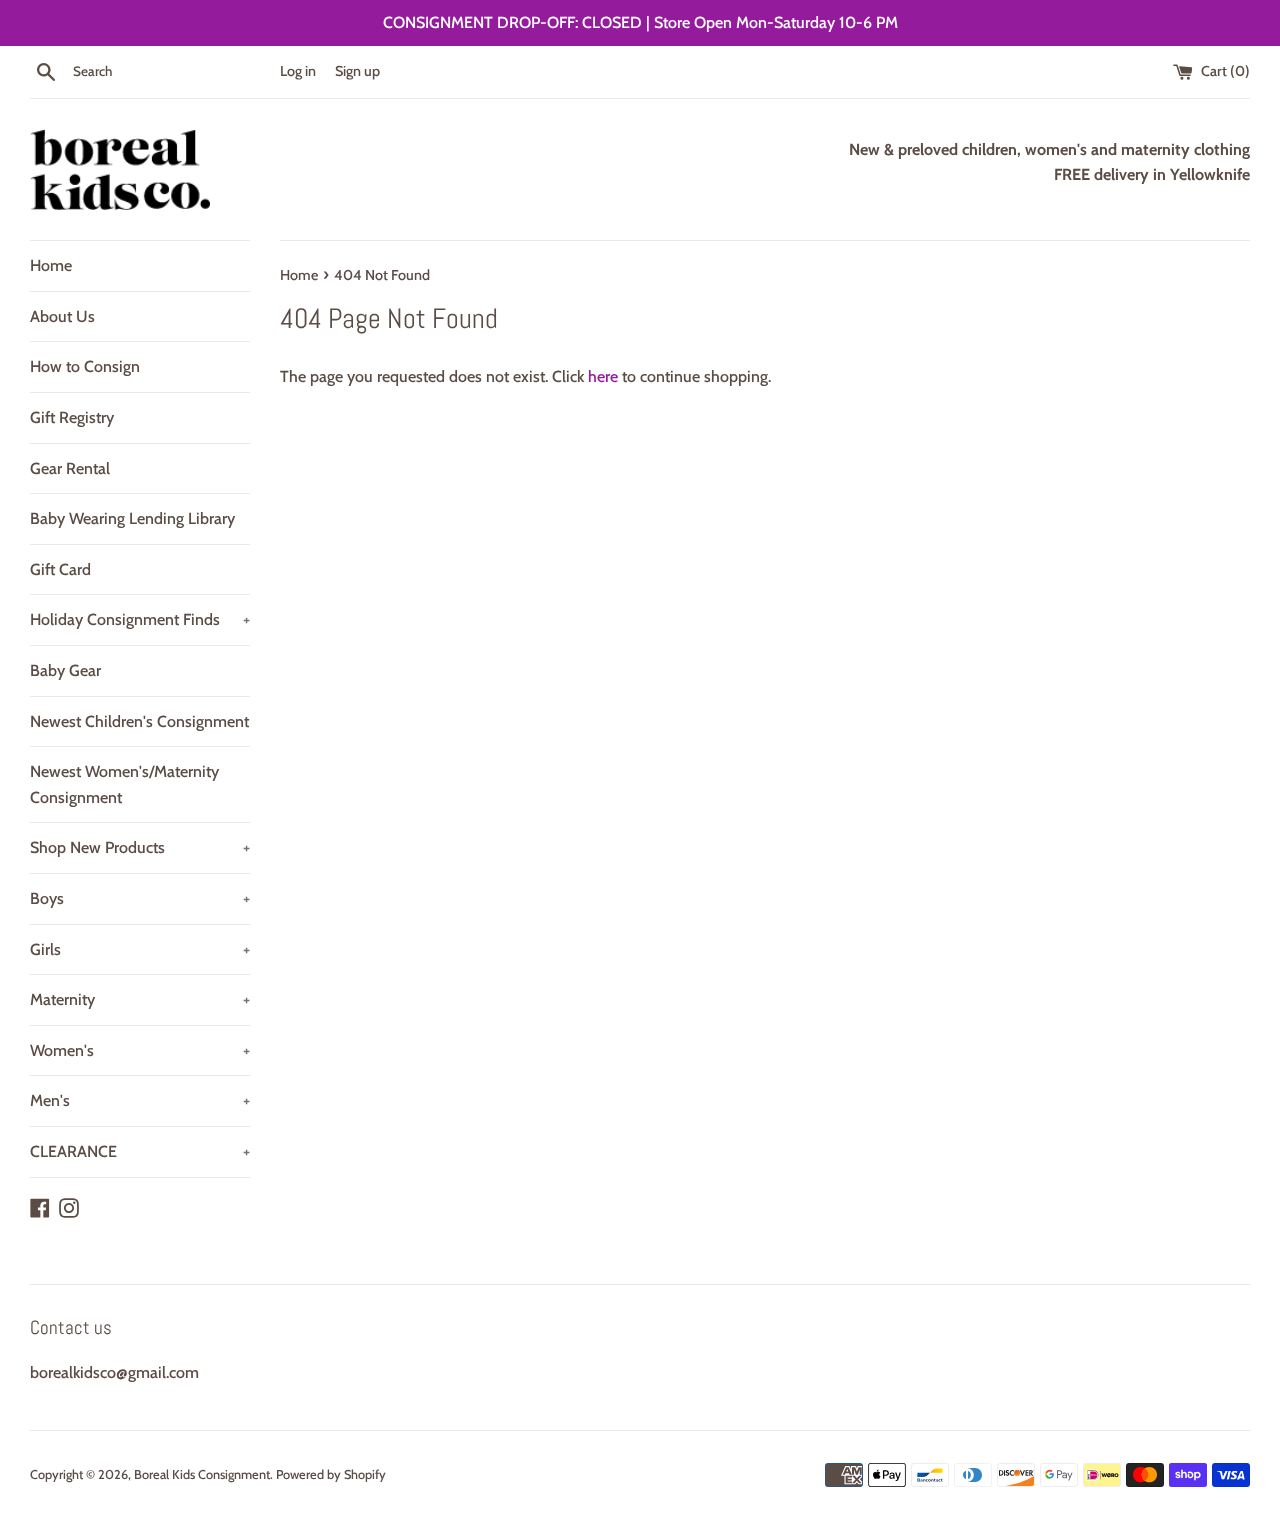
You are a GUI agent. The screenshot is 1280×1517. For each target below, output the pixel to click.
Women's (140, 1050)
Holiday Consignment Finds (140, 619)
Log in (298, 71)
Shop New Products (140, 847)
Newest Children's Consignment (139, 721)
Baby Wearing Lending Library (132, 518)
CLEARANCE (140, 1151)
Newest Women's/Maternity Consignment (124, 784)
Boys (140, 898)
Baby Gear (65, 670)
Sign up (357, 71)
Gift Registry (72, 417)
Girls (140, 949)
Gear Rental (70, 468)
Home (51, 265)
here (603, 376)
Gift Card (60, 569)
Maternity (140, 999)
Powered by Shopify (331, 1474)
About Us (62, 316)
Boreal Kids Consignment (202, 1474)
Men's (140, 1100)
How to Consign (85, 366)
